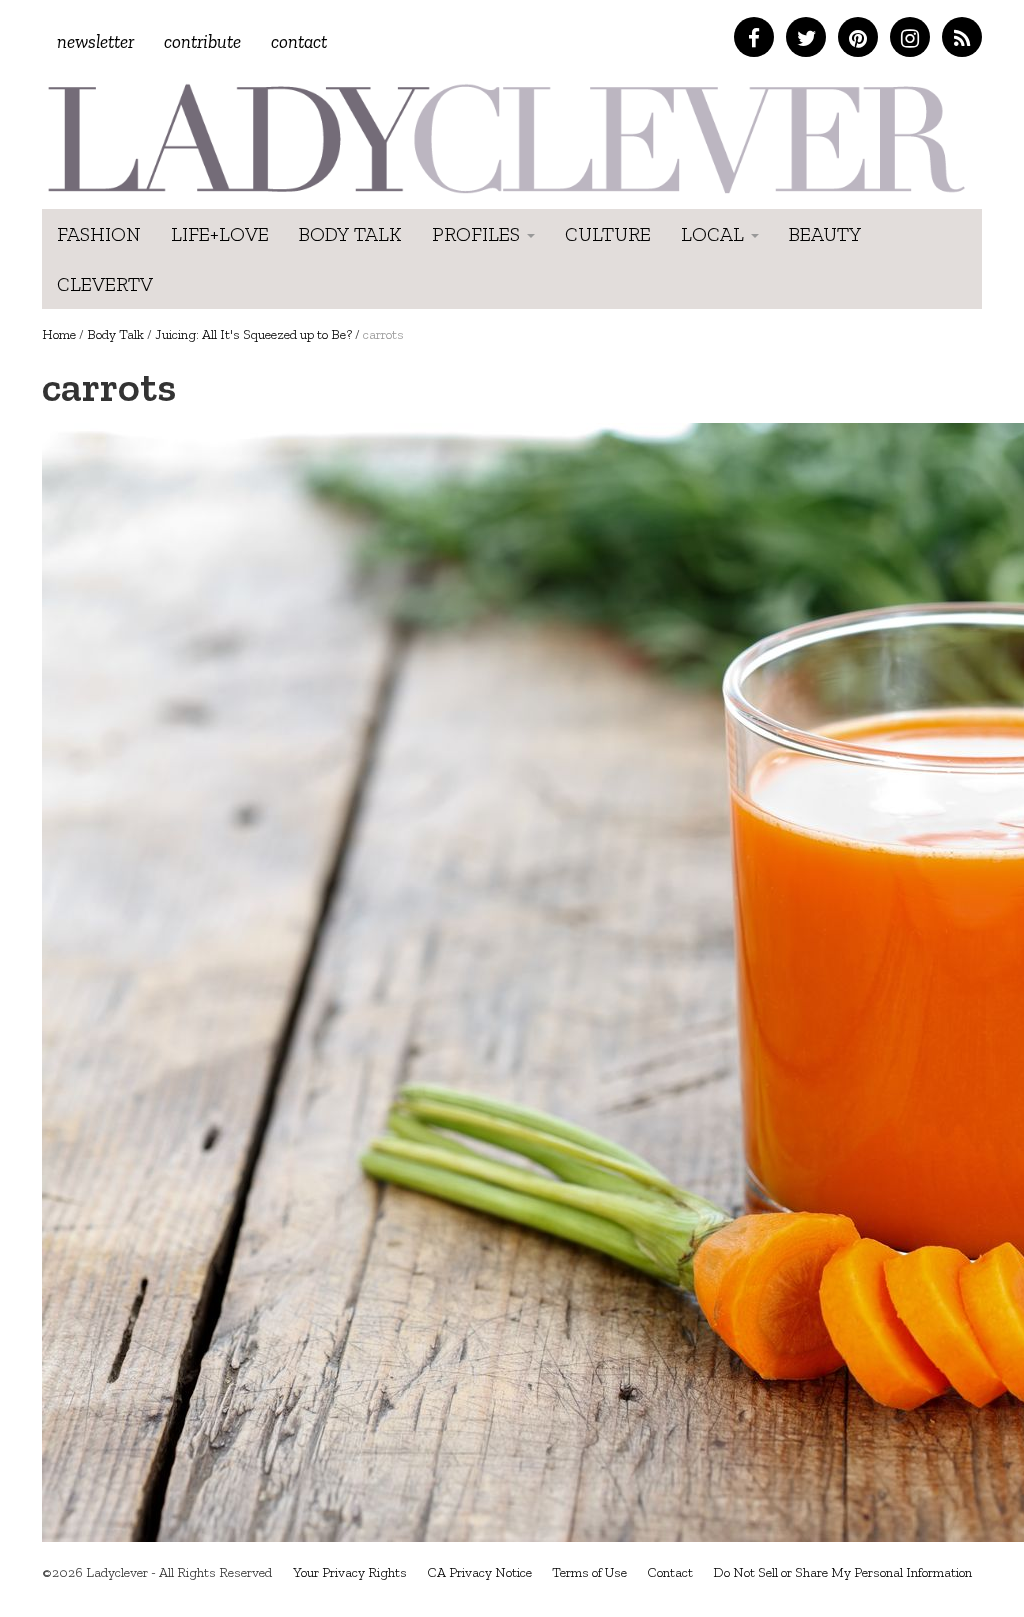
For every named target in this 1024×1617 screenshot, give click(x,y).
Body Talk (350, 234)
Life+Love (220, 234)
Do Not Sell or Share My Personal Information (842, 1572)
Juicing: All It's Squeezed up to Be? (253, 334)
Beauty (825, 234)
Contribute (202, 41)
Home (59, 334)
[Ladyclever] (504, 138)
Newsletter (95, 41)
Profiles (478, 234)
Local (715, 234)
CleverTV (105, 284)
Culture (608, 234)
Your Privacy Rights (350, 1572)
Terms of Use (589, 1572)
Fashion (99, 234)
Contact (299, 41)
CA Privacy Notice (479, 1572)
